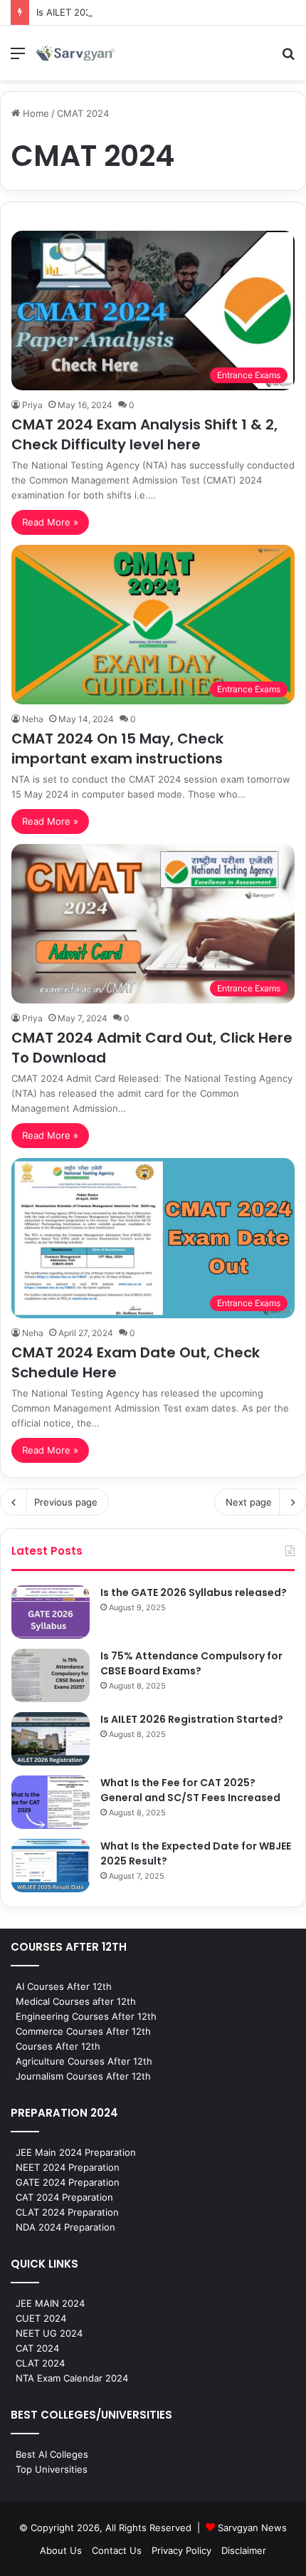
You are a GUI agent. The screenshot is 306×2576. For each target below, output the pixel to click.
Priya (32, 405)
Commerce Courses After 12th (83, 2031)
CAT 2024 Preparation (64, 2197)
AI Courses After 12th (64, 1986)
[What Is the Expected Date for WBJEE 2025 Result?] (51, 1866)
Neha (33, 719)
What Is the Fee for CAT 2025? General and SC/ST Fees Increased (190, 1790)
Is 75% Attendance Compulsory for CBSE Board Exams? (191, 1663)
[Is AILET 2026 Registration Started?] (51, 1739)
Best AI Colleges (52, 2454)
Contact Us (117, 2550)
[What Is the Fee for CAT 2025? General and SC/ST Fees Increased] (51, 1802)
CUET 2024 (41, 2318)
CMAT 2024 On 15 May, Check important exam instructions (117, 749)
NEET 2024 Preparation (68, 2167)
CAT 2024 (37, 2348)
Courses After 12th (58, 2046)
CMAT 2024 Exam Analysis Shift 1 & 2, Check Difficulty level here (144, 434)
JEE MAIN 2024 (50, 2303)
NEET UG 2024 (49, 2333)
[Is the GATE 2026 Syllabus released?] (51, 1612)
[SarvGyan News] (75, 53)
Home (35, 113)
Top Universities (52, 2469)
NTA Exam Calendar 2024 (72, 2378)
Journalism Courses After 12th (83, 2076)
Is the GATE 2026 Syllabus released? (194, 1592)
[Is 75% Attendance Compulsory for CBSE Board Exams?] (51, 1675)
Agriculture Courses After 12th (84, 2061)
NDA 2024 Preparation (65, 2227)
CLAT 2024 (40, 2363)
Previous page (66, 1502)
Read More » (50, 522)
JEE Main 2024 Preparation (76, 2152)
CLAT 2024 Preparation (67, 2212)
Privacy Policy (181, 2550)
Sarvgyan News (252, 2528)
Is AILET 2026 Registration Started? (115, 12)
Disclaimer (244, 2550)
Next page (249, 1502)
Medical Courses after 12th (76, 2001)
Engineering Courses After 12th (86, 2016)
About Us (61, 2550)
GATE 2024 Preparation (68, 2182)
